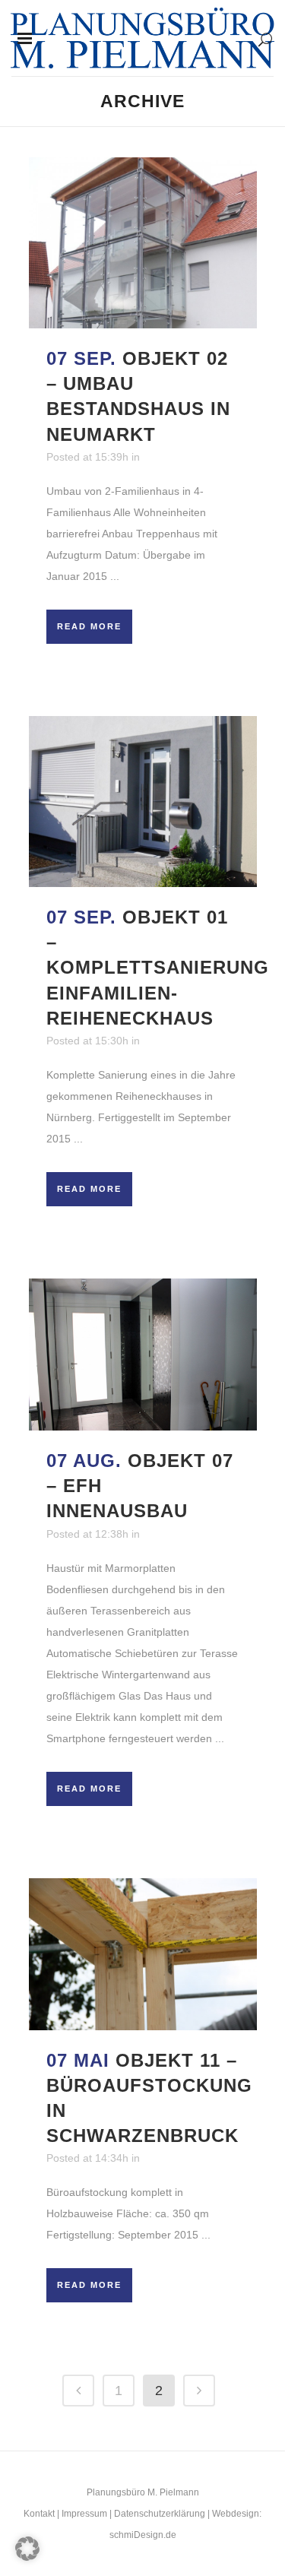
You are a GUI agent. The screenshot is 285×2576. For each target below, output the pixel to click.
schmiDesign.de (143, 2535)
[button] (27, 2549)
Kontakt (39, 2514)
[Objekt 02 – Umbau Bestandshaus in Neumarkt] (143, 243)
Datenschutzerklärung (160, 2514)
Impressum (84, 2514)
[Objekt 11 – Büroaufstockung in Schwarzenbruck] (143, 1954)
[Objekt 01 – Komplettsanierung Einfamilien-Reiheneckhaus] (143, 802)
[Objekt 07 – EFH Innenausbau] (143, 1355)
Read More (89, 626)
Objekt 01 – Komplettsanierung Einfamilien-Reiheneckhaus (158, 968)
